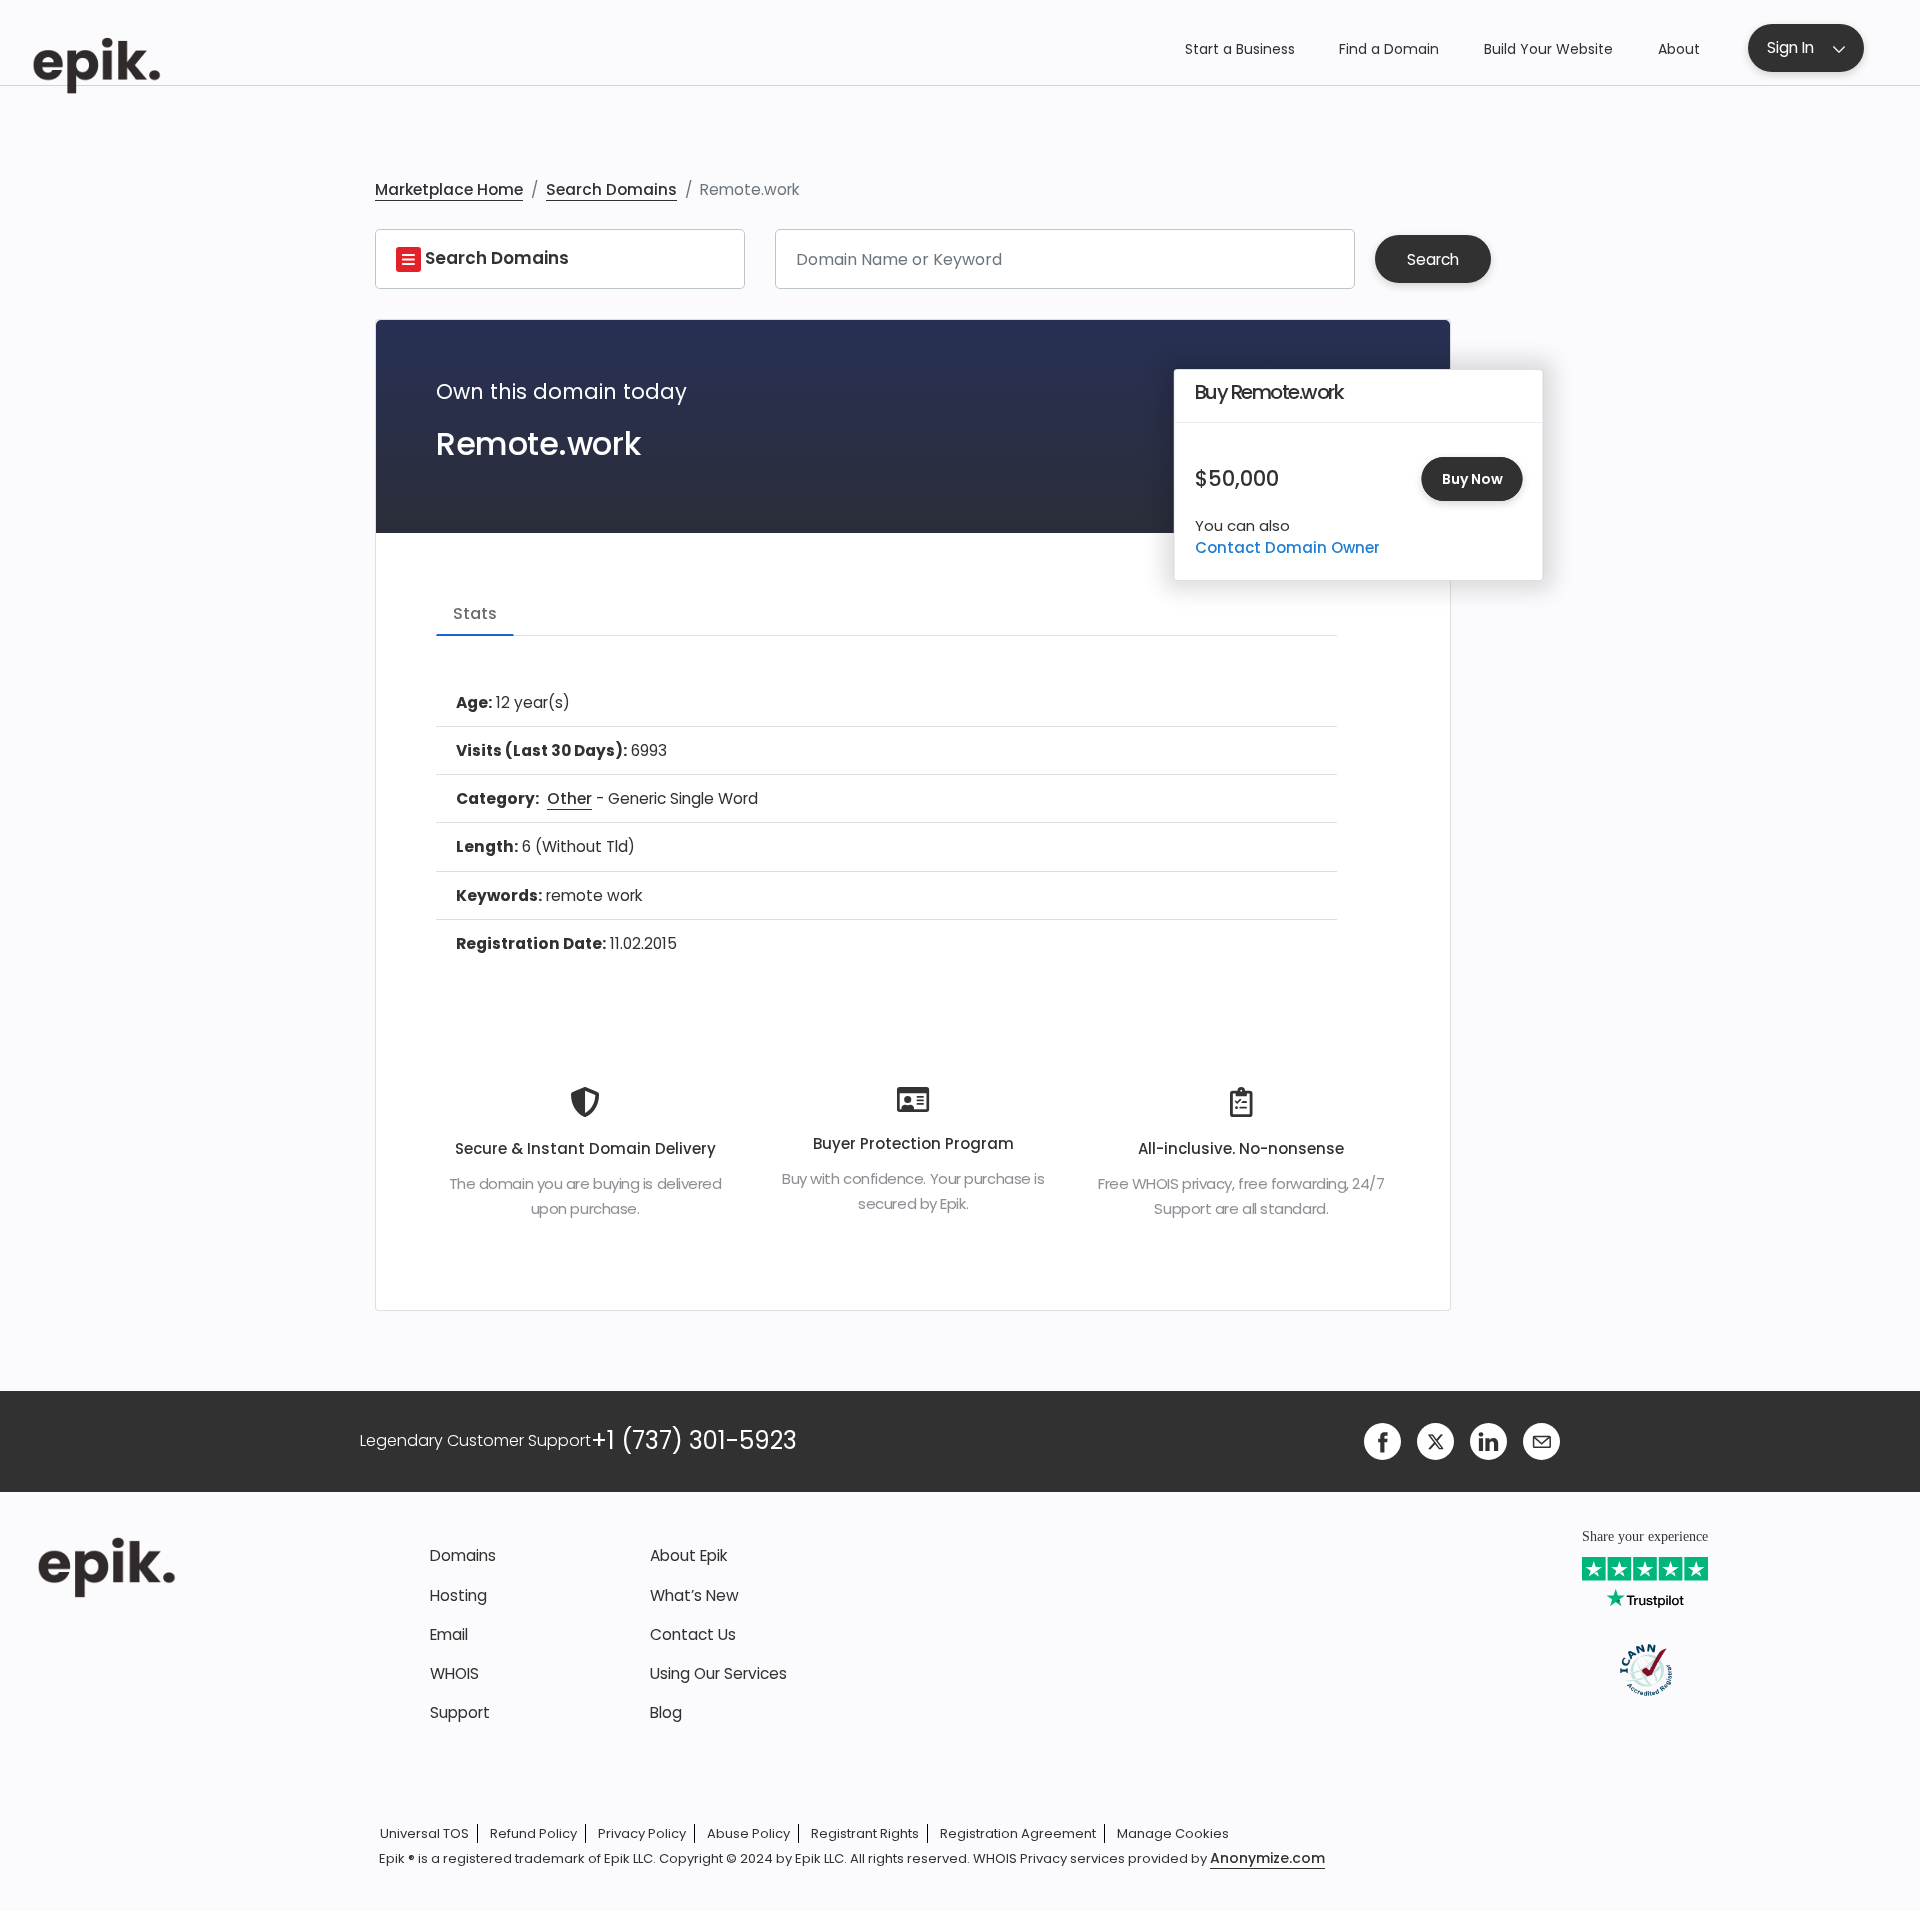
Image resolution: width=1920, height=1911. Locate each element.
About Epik (689, 1555)
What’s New (694, 1595)
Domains (463, 1555)
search (1433, 259)
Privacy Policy (642, 1833)
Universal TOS (424, 1833)
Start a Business (1240, 49)
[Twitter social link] (1435, 1439)
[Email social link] (1541, 1439)
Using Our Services (718, 1673)
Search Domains (611, 189)
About (1679, 49)
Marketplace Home (449, 189)
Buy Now (1472, 479)
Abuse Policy (748, 1833)
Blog (666, 1712)
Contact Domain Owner (1287, 547)
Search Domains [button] (495, 258)
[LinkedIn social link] (1488, 1439)
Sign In (1790, 47)
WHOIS (454, 1673)
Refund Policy (533, 1833)
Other (569, 798)
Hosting (458, 1595)
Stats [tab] (475, 613)
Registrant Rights (865, 1833)
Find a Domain (1389, 49)
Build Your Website (1548, 49)
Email (449, 1634)
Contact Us (693, 1634)
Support (460, 1712)
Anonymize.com (1267, 1858)
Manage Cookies (1173, 1833)
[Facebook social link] (1382, 1439)
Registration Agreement (1018, 1833)
